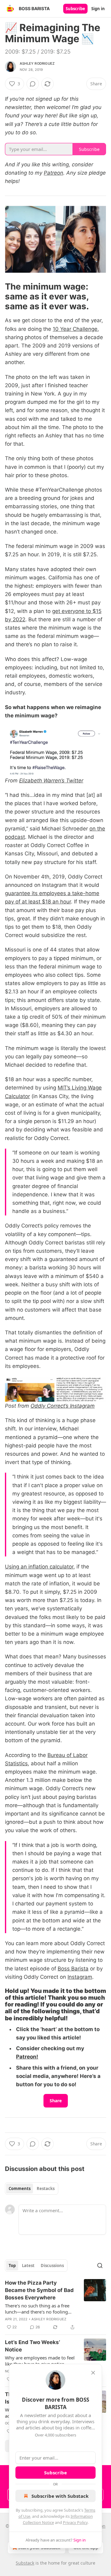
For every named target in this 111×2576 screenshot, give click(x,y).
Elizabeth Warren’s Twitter (51, 781)
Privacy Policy (75, 2522)
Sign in (98, 9)
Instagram (80, 1977)
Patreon (53, 173)
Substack (25, 2563)
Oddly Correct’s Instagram (63, 1406)
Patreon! (27, 2057)
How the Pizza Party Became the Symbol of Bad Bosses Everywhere (39, 2290)
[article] (55, 2305)
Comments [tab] (20, 2189)
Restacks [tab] (46, 2189)
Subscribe (75, 9)
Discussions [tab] (52, 2266)
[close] (93, 2373)
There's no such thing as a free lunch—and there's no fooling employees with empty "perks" (37, 2309)
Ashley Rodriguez (37, 63)
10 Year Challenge (75, 329)
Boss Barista (73, 1969)
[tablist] (32, 2189)
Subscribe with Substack (60, 2496)
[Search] (100, 2266)
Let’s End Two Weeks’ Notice (33, 2346)
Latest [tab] (28, 2266)
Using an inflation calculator (39, 1567)
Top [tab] (12, 2266)
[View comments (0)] (33, 84)
